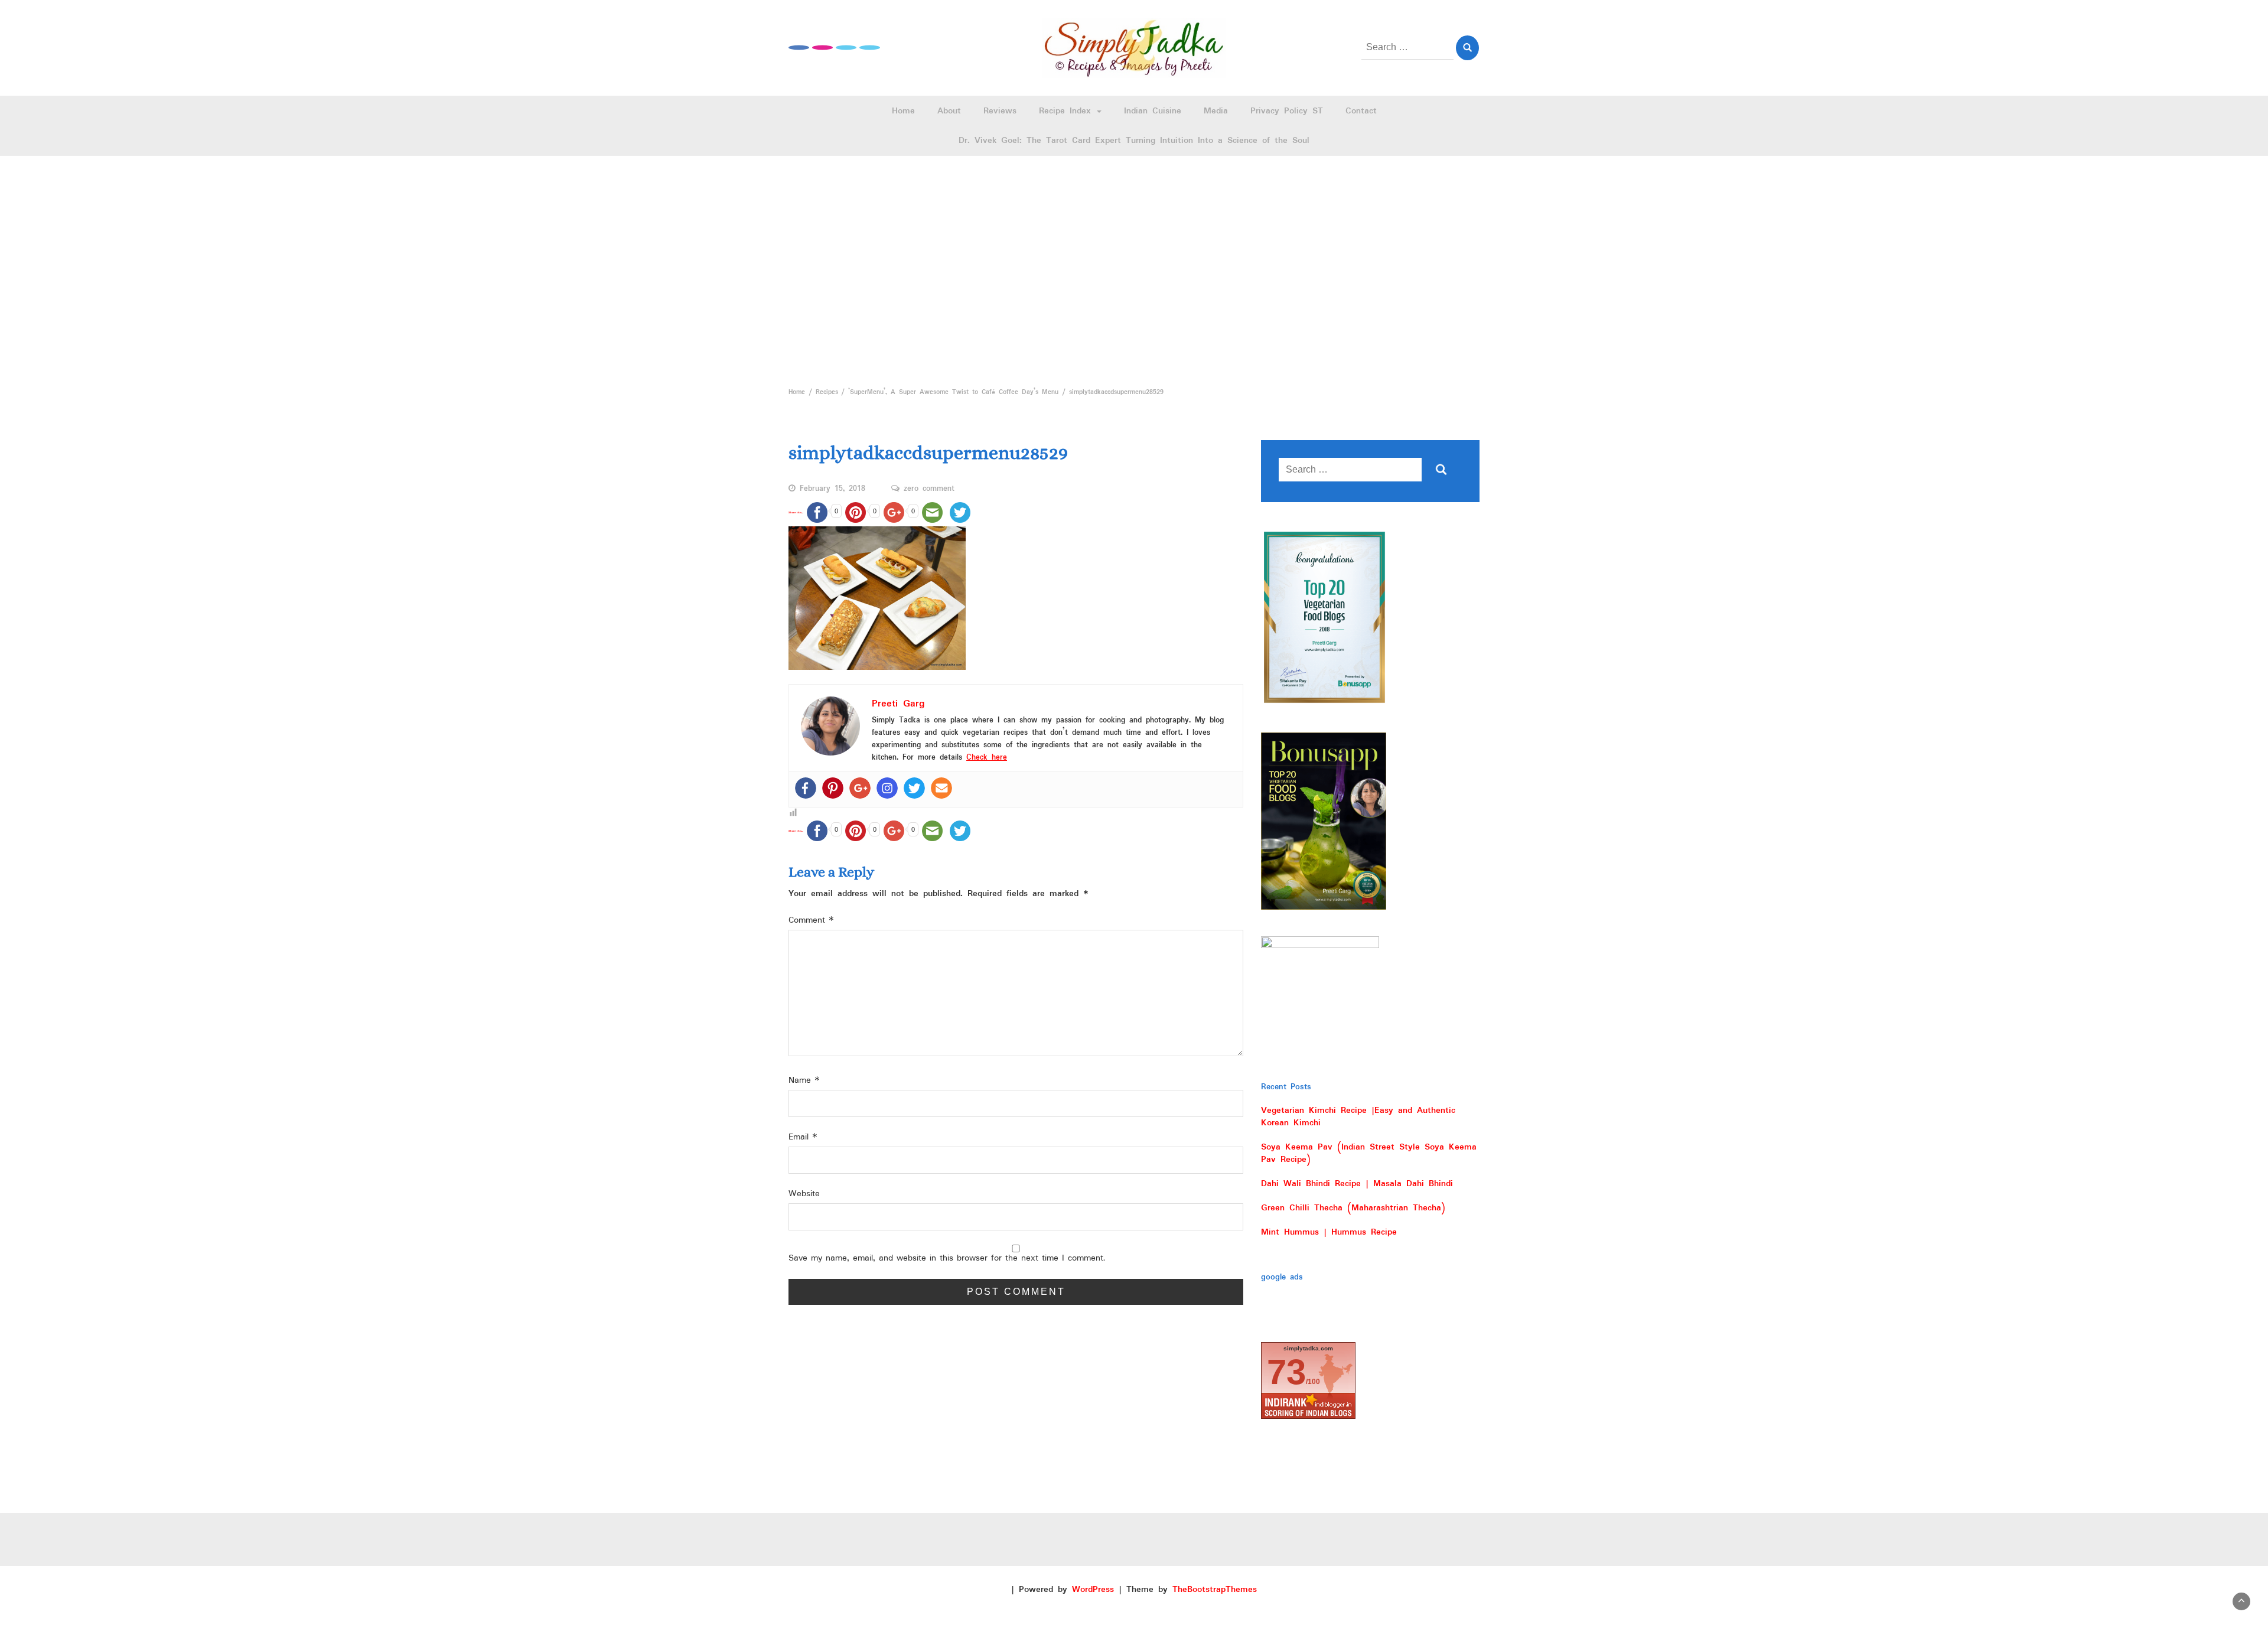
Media (1216, 111)
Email (803, 1137)
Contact (1361, 111)
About (949, 111)
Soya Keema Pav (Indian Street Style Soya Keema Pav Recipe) (1369, 1153)
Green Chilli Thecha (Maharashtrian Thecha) (1353, 1208)
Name (804, 1081)
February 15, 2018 (832, 489)
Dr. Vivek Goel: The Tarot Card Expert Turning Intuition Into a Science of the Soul (1134, 141)
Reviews (1000, 111)
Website (804, 1194)
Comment (811, 921)
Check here (987, 758)
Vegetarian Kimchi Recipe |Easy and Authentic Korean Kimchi (1358, 1117)
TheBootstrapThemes (1215, 1590)
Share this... (796, 512)
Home (903, 111)
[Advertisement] (1134, 268)
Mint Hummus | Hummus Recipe (1329, 1232)
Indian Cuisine (1153, 111)
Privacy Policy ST (1287, 111)
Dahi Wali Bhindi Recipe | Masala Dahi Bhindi (1357, 1184)
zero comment (929, 489)
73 (1286, 1372)
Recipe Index (1067, 111)
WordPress (1093, 1590)
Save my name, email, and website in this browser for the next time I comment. (947, 1259)
